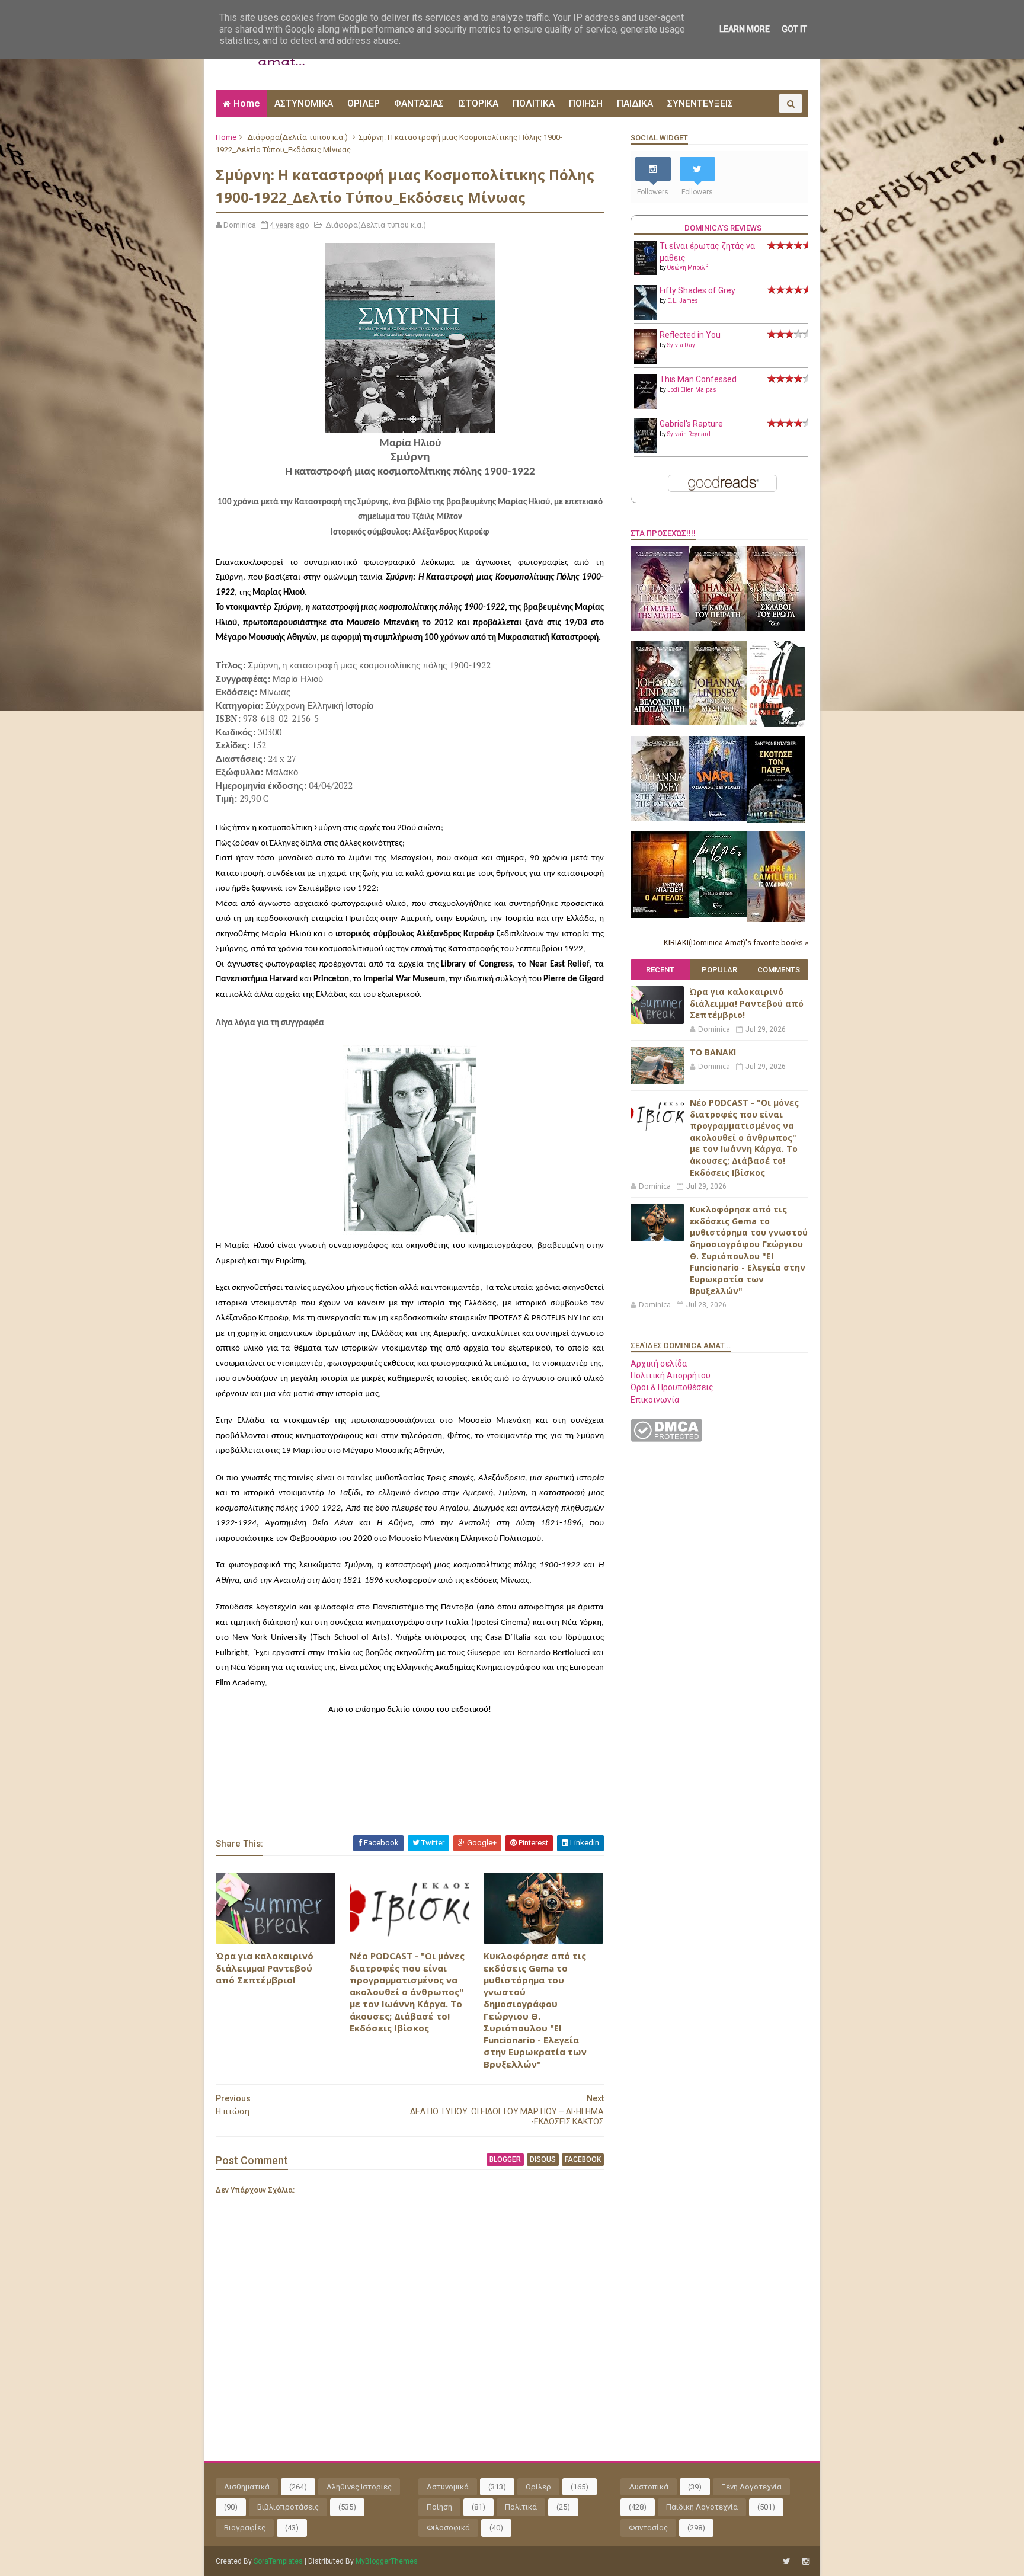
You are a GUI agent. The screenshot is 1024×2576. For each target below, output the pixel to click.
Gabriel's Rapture (691, 424)
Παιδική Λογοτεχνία (702, 2507)
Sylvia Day (681, 345)
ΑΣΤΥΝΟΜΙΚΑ (304, 103)
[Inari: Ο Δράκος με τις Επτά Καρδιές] (718, 818)
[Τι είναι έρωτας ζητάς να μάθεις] (646, 272)
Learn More (745, 29)
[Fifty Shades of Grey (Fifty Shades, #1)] (646, 317)
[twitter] (787, 2561)
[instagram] (806, 2561)
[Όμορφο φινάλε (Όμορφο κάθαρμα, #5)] (776, 724)
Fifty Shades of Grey (697, 290)
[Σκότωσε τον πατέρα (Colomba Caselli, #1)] (776, 820)
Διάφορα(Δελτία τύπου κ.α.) (297, 137)
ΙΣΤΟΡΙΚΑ (478, 103)
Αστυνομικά (448, 2487)
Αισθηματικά (247, 2487)
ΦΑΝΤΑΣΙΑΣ (419, 103)
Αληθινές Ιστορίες (359, 2487)
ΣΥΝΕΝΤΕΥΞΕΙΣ (700, 103)
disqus (543, 2159)
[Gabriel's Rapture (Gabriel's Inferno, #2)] (646, 450)
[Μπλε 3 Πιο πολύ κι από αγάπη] (718, 914)
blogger (505, 2159)
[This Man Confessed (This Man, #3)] (646, 407)
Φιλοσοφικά (448, 2528)
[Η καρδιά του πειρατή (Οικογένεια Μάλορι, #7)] (718, 628)
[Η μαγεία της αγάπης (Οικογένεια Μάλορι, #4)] (660, 628)
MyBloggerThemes (387, 2561)
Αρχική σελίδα (659, 1364)
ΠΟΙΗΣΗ (586, 103)
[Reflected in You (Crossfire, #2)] (646, 361)
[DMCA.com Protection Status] (666, 1439)
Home (247, 103)
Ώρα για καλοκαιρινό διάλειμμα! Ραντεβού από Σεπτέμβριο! (265, 1968)
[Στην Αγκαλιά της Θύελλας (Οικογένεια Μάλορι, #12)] (660, 818)
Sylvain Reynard (689, 434)
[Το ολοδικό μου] (776, 919)
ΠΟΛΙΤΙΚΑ (534, 103)
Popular (719, 970)
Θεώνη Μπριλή (688, 268)
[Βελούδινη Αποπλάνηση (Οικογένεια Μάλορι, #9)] (660, 722)
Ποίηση (439, 2507)
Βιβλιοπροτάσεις (288, 2507)
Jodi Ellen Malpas (692, 390)
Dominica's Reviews (723, 228)
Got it (794, 29)
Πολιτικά (521, 2507)
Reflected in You (690, 335)
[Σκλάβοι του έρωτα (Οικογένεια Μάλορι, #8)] (776, 628)
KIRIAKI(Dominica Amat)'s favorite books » (736, 943)
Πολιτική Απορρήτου (671, 1375)
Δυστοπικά (649, 2487)
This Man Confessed (698, 379)
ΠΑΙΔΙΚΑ (635, 103)
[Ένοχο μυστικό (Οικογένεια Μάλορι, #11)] (718, 722)
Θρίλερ (538, 2487)
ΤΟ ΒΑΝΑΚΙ (713, 1052)
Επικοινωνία (655, 1400)
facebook (583, 2159)
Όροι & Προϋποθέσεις (672, 1387)
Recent (660, 970)
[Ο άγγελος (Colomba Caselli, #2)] (660, 915)
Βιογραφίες (245, 2528)
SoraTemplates (278, 2561)
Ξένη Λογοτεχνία (751, 2487)
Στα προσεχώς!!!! (663, 533)
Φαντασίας (648, 2528)
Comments (779, 970)
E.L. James (683, 301)
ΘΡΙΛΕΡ (364, 103)
